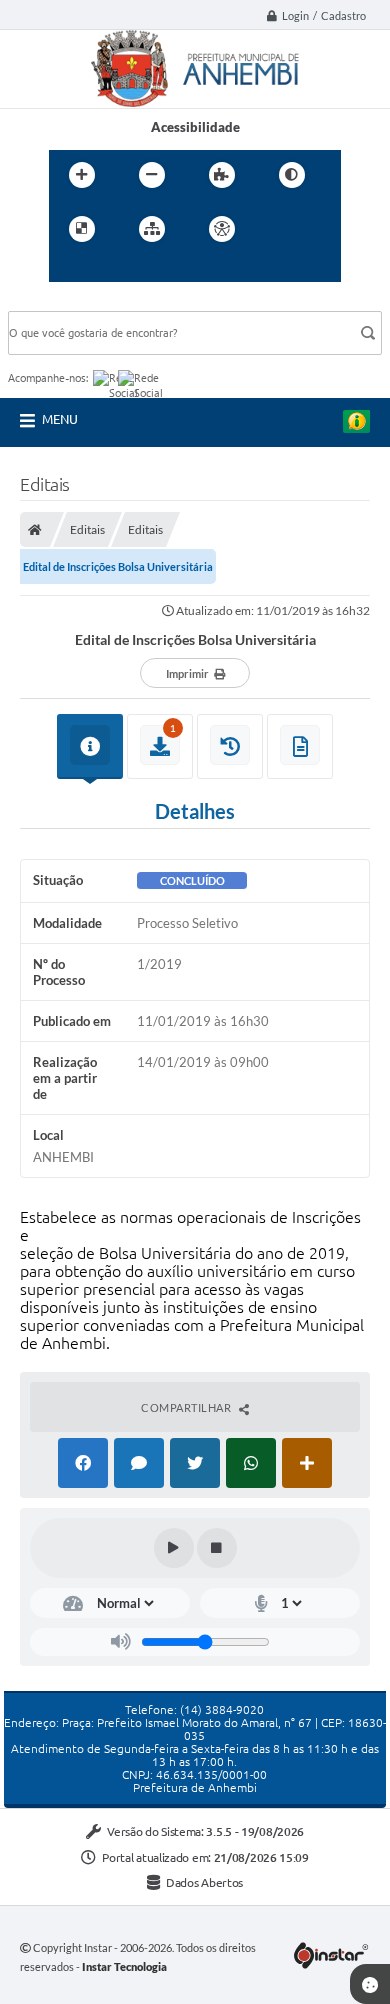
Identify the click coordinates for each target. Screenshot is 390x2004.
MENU (60, 419)
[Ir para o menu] (69, 270)
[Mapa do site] (152, 229)
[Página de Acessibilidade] (222, 229)
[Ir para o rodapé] (157, 270)
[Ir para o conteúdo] (279, 229)
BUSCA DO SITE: (67, 301)
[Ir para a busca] (113, 270)
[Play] (174, 1548)
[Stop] (217, 1548)
